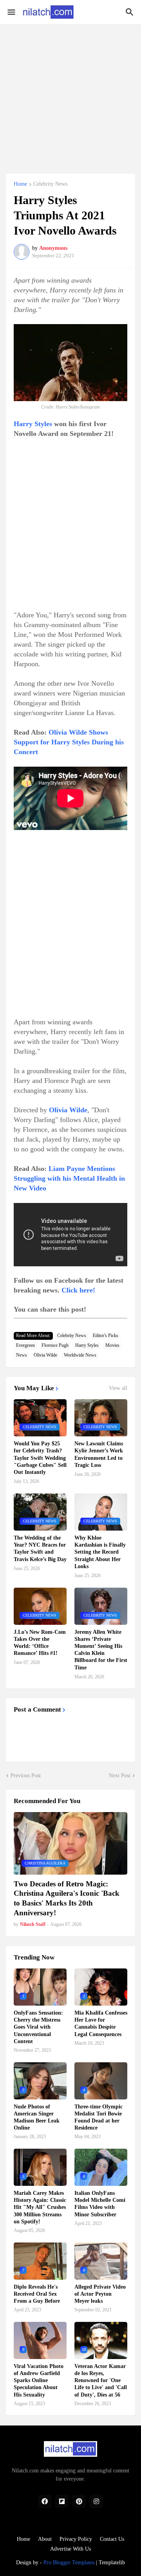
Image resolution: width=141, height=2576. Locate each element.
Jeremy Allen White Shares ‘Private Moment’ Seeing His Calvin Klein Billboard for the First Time (101, 1650)
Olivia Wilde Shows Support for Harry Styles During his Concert (69, 742)
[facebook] (45, 2501)
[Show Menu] (11, 12)
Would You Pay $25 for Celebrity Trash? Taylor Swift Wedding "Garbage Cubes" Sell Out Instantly (40, 1458)
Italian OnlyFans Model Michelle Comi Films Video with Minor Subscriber (100, 2204)
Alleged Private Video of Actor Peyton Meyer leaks (100, 2294)
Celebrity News (50, 184)
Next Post (120, 1776)
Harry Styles (33, 424)
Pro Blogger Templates (69, 2563)
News (22, 1355)
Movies (112, 1345)
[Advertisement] (70, 95)
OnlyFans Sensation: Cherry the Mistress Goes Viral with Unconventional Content (38, 2027)
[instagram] (96, 2501)
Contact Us (112, 2539)
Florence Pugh (55, 1345)
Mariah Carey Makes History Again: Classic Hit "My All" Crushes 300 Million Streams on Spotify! (40, 2207)
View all (118, 1388)
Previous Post (26, 1776)
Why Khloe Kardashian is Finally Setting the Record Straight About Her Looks (100, 1552)
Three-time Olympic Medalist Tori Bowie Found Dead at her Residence (99, 2117)
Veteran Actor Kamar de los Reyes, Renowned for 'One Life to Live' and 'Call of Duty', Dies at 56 (101, 2381)
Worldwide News (80, 1355)
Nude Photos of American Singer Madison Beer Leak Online (37, 2117)
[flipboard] (62, 2501)
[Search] (131, 12)
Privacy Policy (76, 2539)
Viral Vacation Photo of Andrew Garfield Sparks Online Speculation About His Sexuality (39, 2381)
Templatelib (112, 2563)
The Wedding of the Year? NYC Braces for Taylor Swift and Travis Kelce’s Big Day (40, 1549)
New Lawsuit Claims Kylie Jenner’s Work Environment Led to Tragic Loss (99, 1454)
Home (20, 184)
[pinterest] (79, 2501)
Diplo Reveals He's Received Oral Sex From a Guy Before (37, 2294)
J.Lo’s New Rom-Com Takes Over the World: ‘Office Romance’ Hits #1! (40, 1643)
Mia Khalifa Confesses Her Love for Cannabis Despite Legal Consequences (101, 2024)
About (45, 2539)
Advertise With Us (70, 2549)
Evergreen (25, 1345)
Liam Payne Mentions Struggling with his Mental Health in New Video (69, 1178)
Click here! (78, 1290)
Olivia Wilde (45, 1355)
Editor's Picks (106, 1336)
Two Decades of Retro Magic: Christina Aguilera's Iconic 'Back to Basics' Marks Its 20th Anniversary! (67, 1898)
